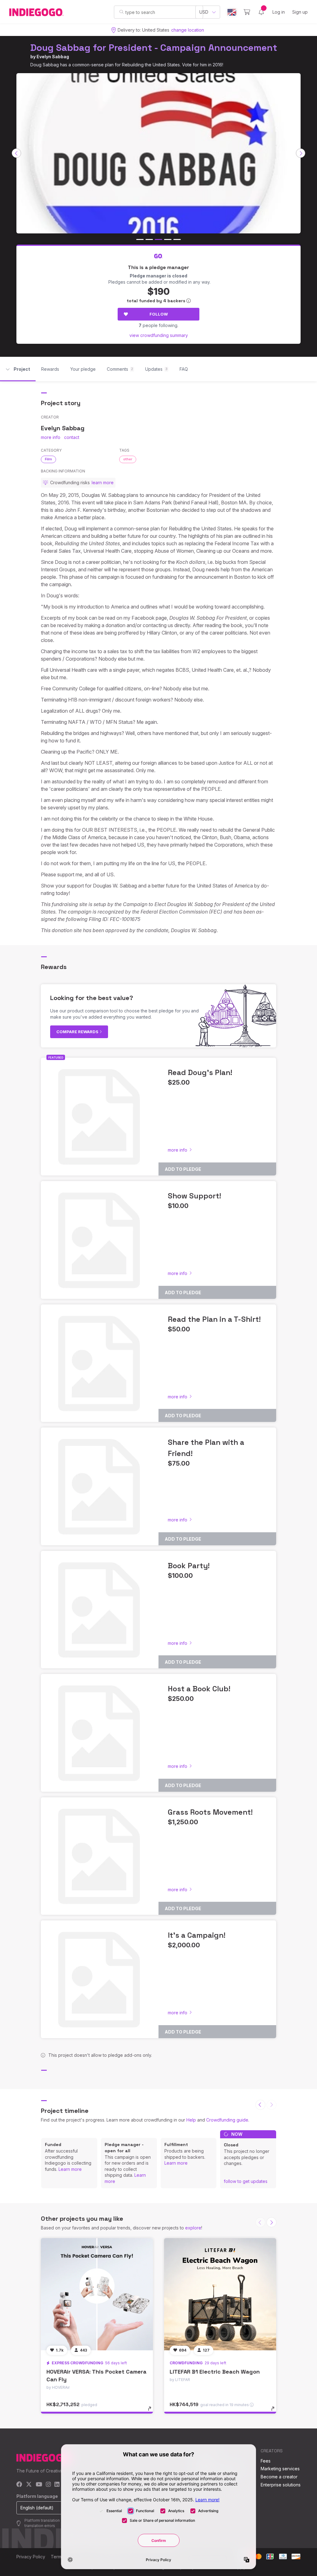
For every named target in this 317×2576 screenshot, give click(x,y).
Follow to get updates (246, 2181)
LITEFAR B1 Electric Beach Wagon (215, 2372)
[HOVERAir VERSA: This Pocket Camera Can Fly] (97, 2294)
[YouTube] (39, 2485)
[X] (29, 2485)
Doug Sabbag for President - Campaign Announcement (154, 48)
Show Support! (194, 1196)
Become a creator (279, 2477)
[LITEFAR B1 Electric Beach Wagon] (220, 2294)
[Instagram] (48, 2485)
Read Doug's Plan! (200, 1072)
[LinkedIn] (57, 2485)
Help (191, 2120)
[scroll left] (16, 153)
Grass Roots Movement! (210, 1812)
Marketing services (280, 2469)
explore (193, 2228)
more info (51, 437)
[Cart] (247, 12)
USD (204, 12)
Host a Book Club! (199, 1689)
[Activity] (261, 12)
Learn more (70, 2169)
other (128, 459)
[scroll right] (301, 153)
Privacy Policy (31, 2557)
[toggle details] (152, 2412)
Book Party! (189, 1566)
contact (72, 437)
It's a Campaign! (197, 1935)
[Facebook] (19, 2485)
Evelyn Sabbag (53, 57)
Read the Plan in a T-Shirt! (214, 1319)
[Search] (122, 12)
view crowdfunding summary (159, 335)
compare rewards (78, 1032)
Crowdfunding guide (227, 2120)
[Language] (232, 12)
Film (48, 459)
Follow (159, 314)
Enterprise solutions (281, 2485)
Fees (266, 2461)
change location (188, 30)
